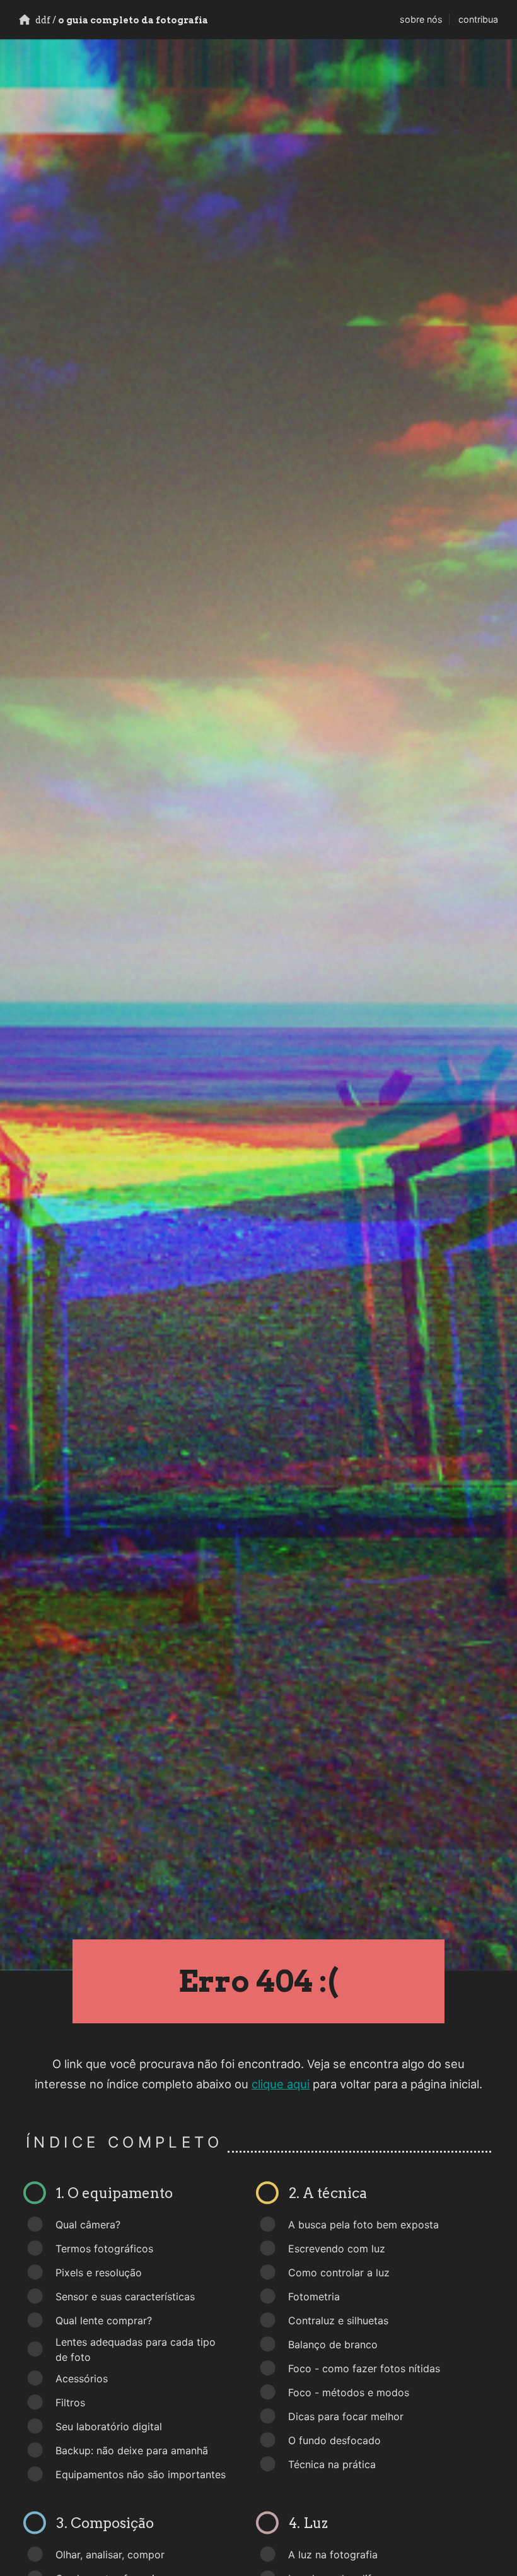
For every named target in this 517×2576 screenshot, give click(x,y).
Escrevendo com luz (337, 2249)
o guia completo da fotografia (121, 20)
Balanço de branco (333, 2344)
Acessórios (82, 2379)
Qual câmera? (88, 2225)
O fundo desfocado (334, 2440)
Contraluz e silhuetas (338, 2320)
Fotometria (314, 2297)
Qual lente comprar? (104, 2320)
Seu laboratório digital (109, 2426)
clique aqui (281, 2084)
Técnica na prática (332, 2464)
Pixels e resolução (99, 2273)
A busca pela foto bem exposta (363, 2225)
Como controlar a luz (339, 2273)
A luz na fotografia (333, 2555)
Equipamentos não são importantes (141, 2474)
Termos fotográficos (104, 2249)
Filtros (70, 2403)
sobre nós (421, 19)
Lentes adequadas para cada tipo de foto (136, 2350)
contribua (478, 19)
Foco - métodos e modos (349, 2392)
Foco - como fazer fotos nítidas (364, 2368)
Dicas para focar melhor (346, 2416)
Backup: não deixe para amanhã (132, 2450)
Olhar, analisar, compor (110, 2555)
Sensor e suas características (125, 2297)
